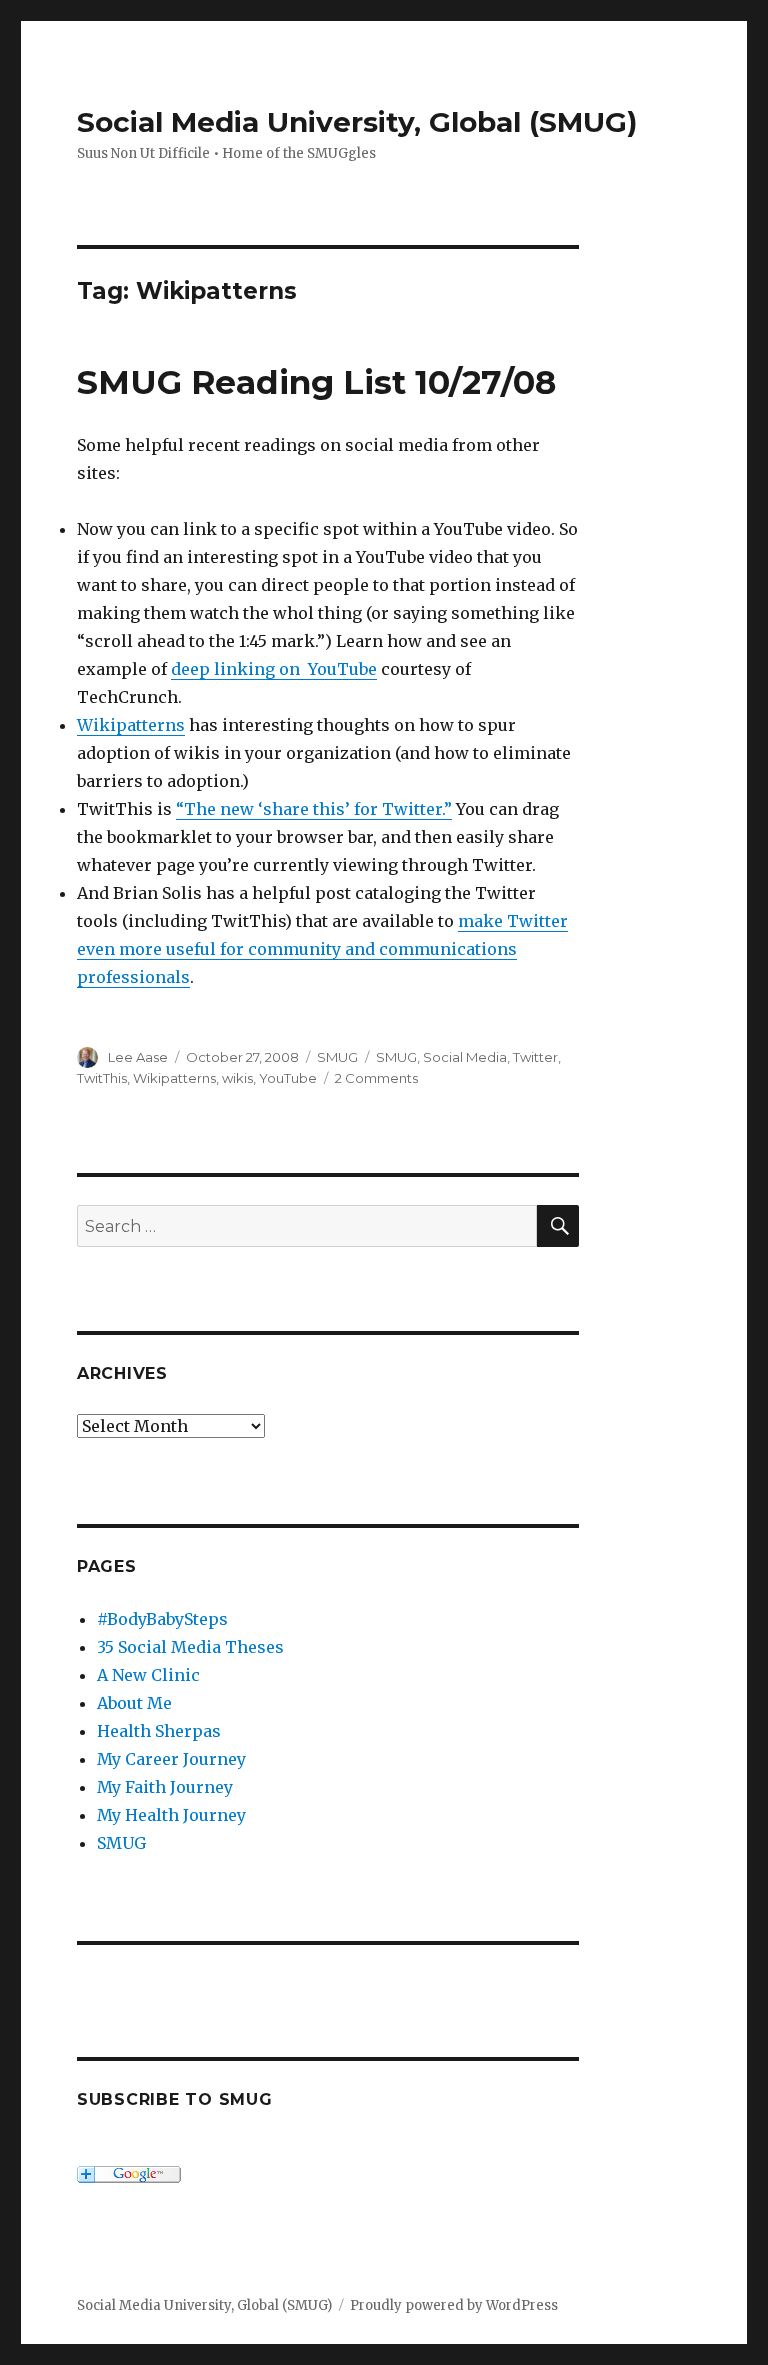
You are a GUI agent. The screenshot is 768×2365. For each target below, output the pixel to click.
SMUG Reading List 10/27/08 (316, 382)
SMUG (337, 1057)
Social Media (465, 1057)
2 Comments (376, 1078)
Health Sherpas (159, 1731)
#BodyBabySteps (162, 1619)
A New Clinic (148, 1675)
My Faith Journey (165, 1787)
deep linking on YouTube (274, 669)
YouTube (288, 1078)
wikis (237, 1078)
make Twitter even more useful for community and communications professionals (322, 949)
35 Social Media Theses (190, 1647)
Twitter (535, 1057)
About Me (134, 1703)
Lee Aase (138, 1057)
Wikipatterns (131, 725)
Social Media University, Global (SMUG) (357, 122)
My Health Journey (171, 1815)
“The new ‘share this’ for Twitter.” (314, 809)
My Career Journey (171, 1759)
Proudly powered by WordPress (454, 2305)
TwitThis (102, 1078)
